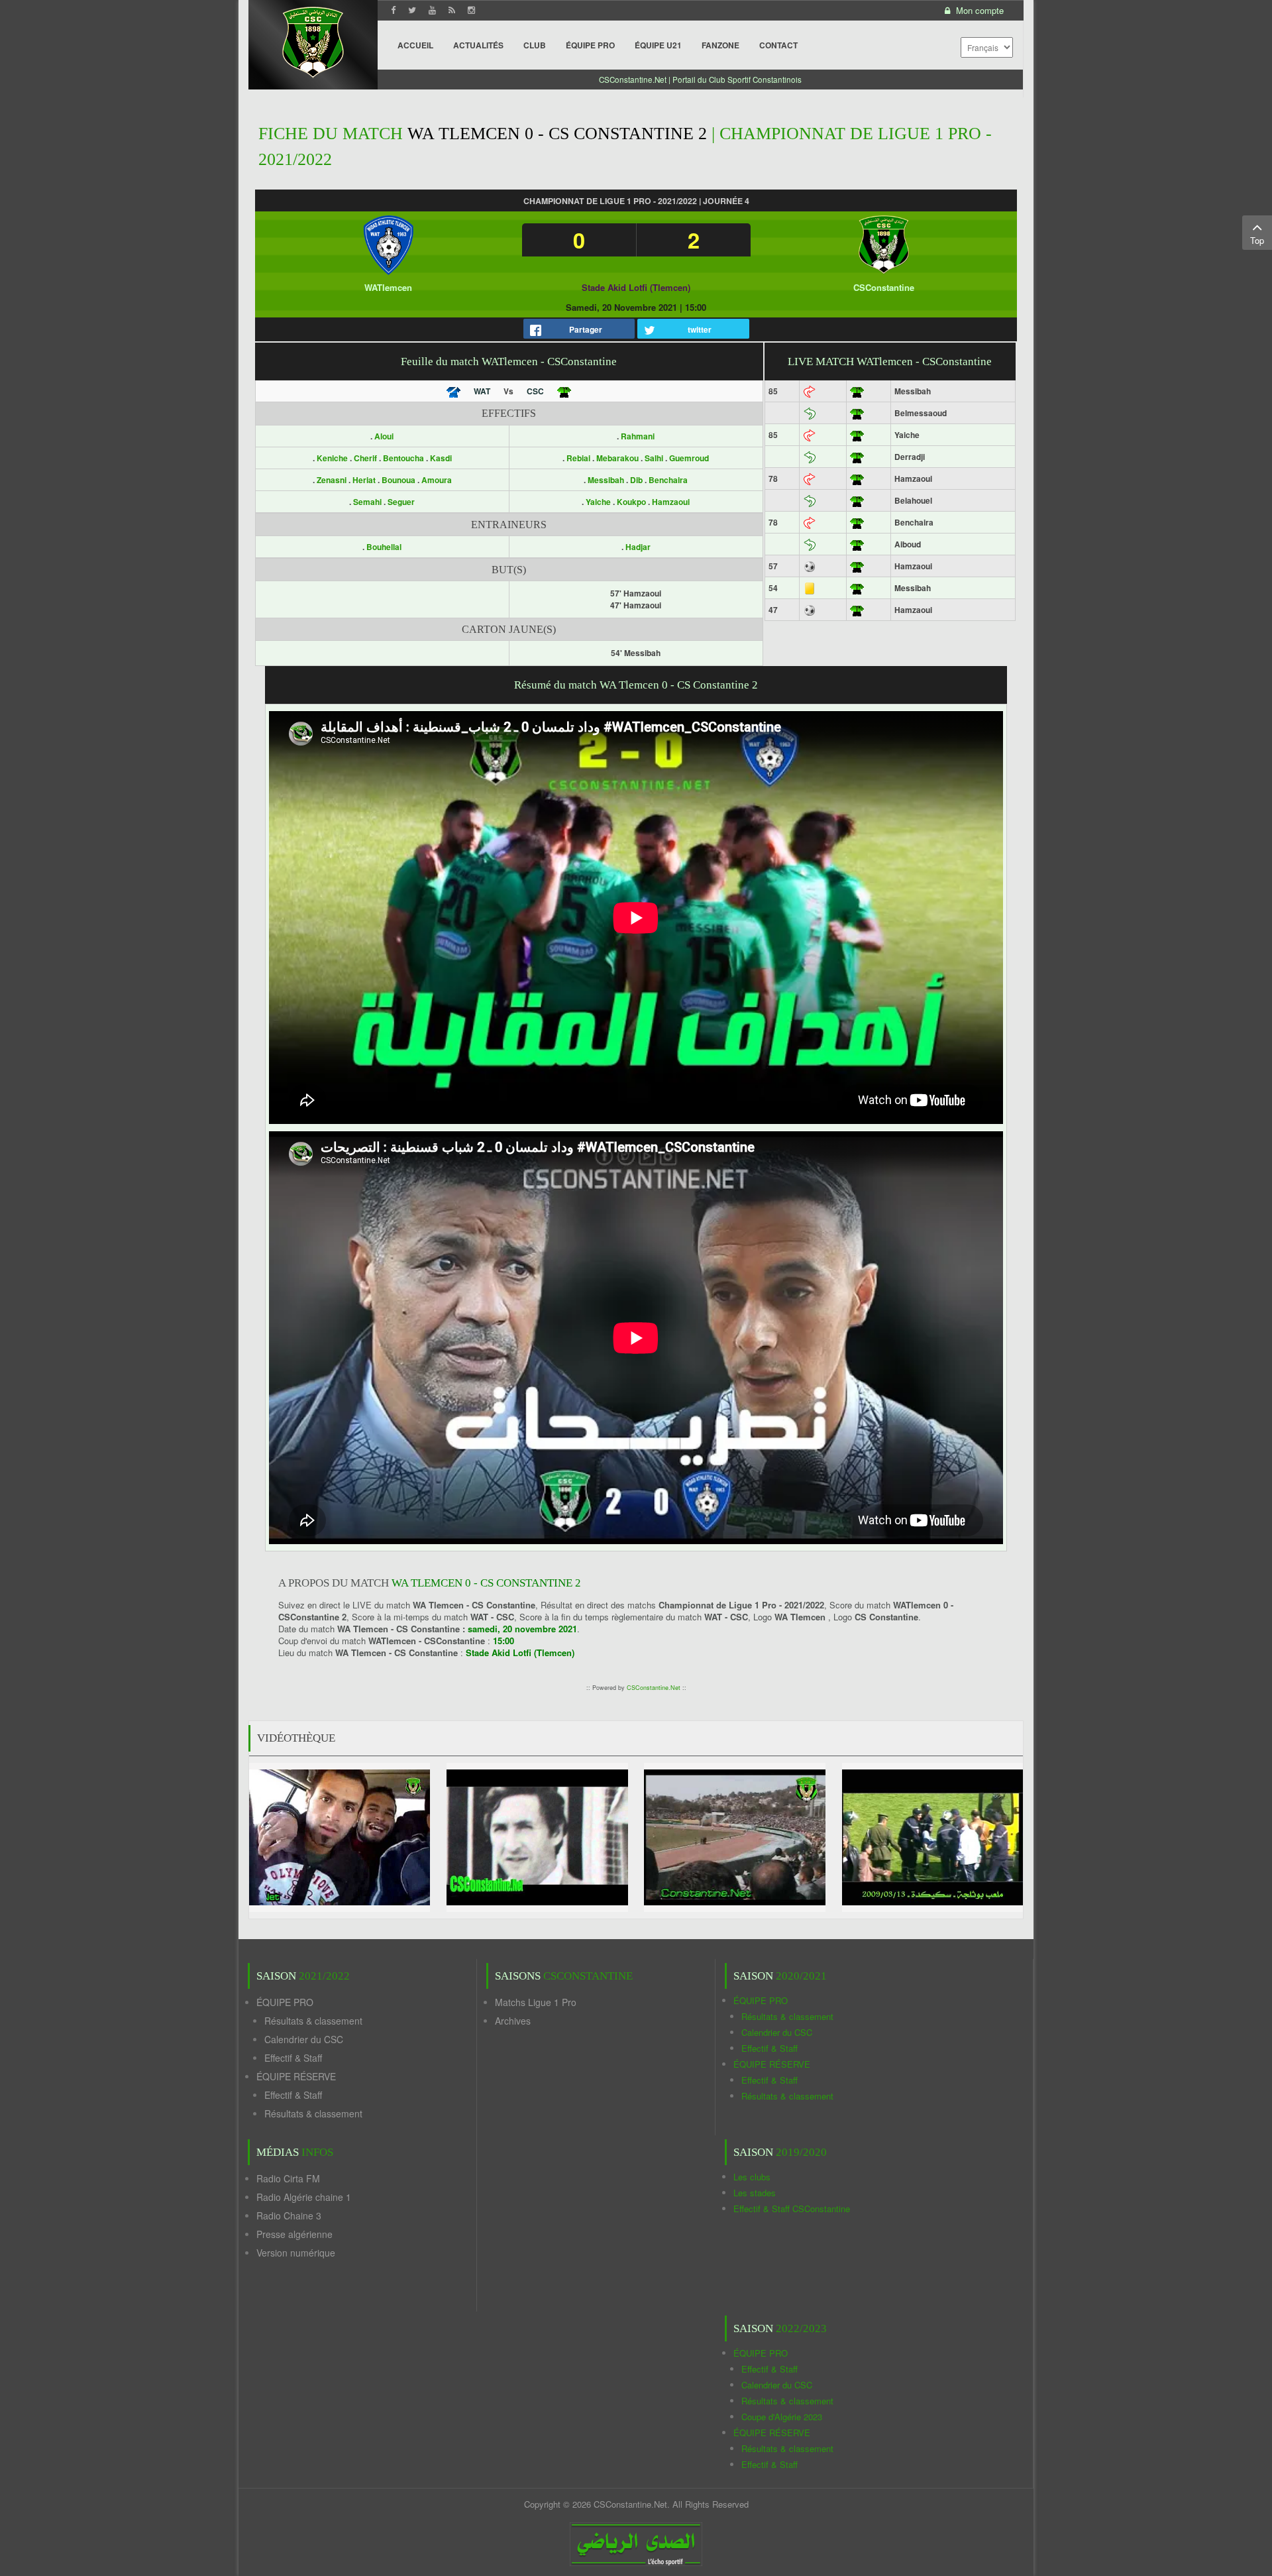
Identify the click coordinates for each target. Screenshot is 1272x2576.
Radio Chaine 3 (289, 2215)
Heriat (365, 480)
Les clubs (752, 2177)
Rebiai (578, 458)
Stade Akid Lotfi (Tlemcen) (636, 287)
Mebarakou (617, 458)
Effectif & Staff (293, 2058)
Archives (513, 2021)
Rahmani (638, 436)
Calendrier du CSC (304, 2039)
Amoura (437, 480)
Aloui (384, 436)
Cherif (366, 458)
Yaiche (598, 502)
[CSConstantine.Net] (313, 40)
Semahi (368, 502)
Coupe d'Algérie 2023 (782, 2417)
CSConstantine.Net (654, 1688)
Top (1257, 240)
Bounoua (399, 480)
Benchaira (668, 480)
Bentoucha (404, 458)
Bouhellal (384, 547)
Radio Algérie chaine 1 (304, 2197)
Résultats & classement (313, 2021)
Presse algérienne (294, 2234)
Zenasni (333, 480)
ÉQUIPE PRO (285, 2002)
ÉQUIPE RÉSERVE (296, 2076)
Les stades (755, 2193)
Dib (636, 480)
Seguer (401, 502)
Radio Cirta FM (288, 2178)
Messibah (606, 480)
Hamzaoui (671, 502)
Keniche (333, 458)
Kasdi (441, 458)
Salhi (654, 458)
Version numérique (296, 2253)
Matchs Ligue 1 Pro (536, 2002)
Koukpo (631, 502)
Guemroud (689, 458)
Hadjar (638, 547)
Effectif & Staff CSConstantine (792, 2209)
